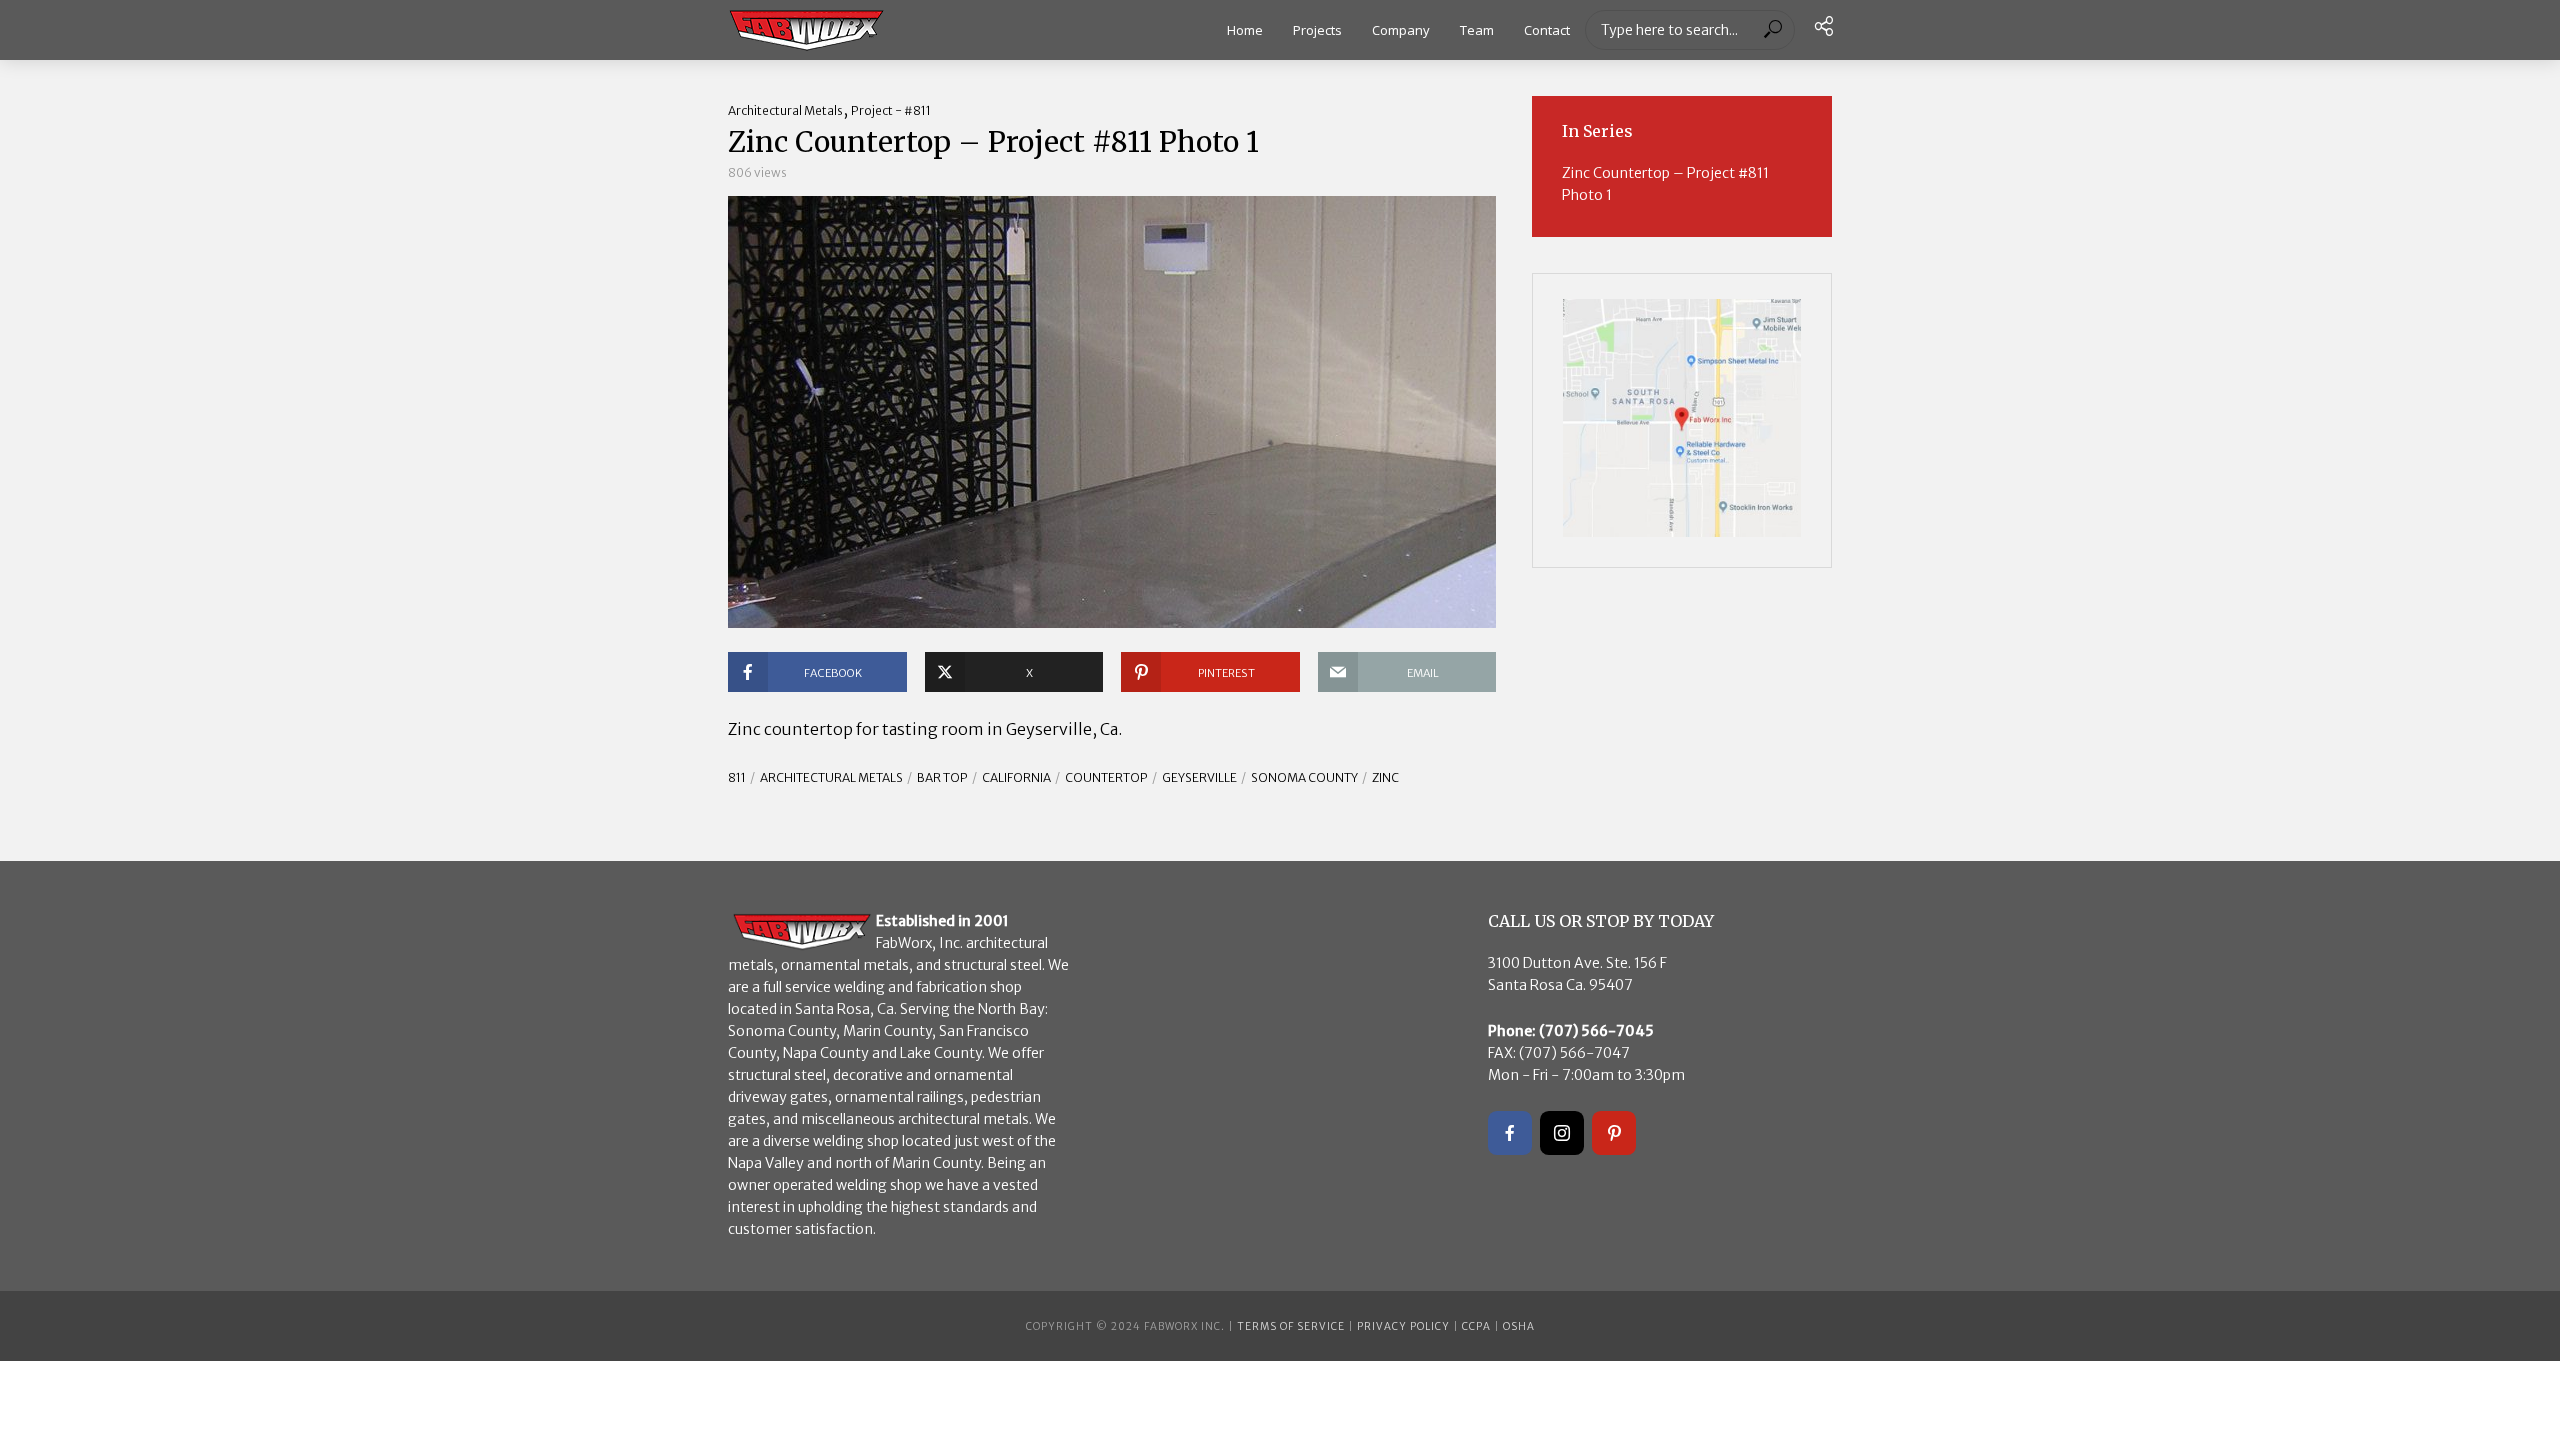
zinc (1385, 777)
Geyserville (1199, 777)
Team (1477, 30)
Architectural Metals (785, 110)
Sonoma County (1304, 777)
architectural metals (831, 777)
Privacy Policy (1403, 1326)
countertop (1106, 777)
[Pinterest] (1614, 1133)
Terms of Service (1291, 1326)
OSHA (1519, 1326)
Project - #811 (891, 110)
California (1016, 777)
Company (1401, 30)
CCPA (1476, 1326)
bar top (942, 777)
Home (1245, 30)
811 (737, 777)
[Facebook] (1510, 1133)
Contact (1547, 30)
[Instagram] (1562, 1133)
